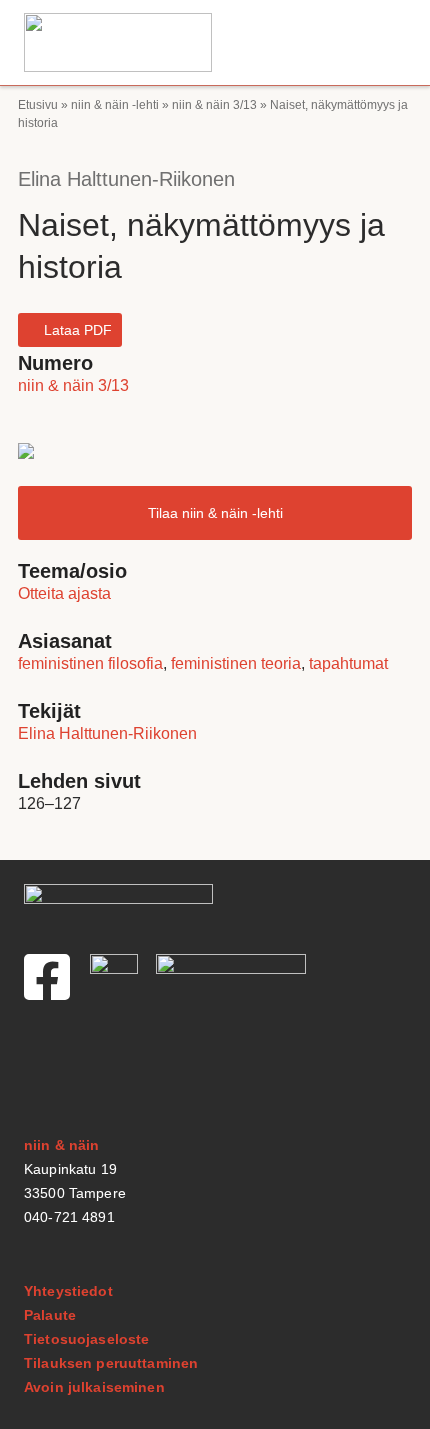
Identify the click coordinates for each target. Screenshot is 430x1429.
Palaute (50, 1315)
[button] (394, 42)
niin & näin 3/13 (214, 105)
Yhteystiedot (68, 1291)
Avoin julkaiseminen (94, 1387)
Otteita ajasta (64, 593)
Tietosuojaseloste (86, 1339)
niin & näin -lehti (115, 105)
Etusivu (38, 105)
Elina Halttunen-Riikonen (126, 179)
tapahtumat (348, 663)
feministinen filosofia (90, 663)
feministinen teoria (236, 663)
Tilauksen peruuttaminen (111, 1363)
